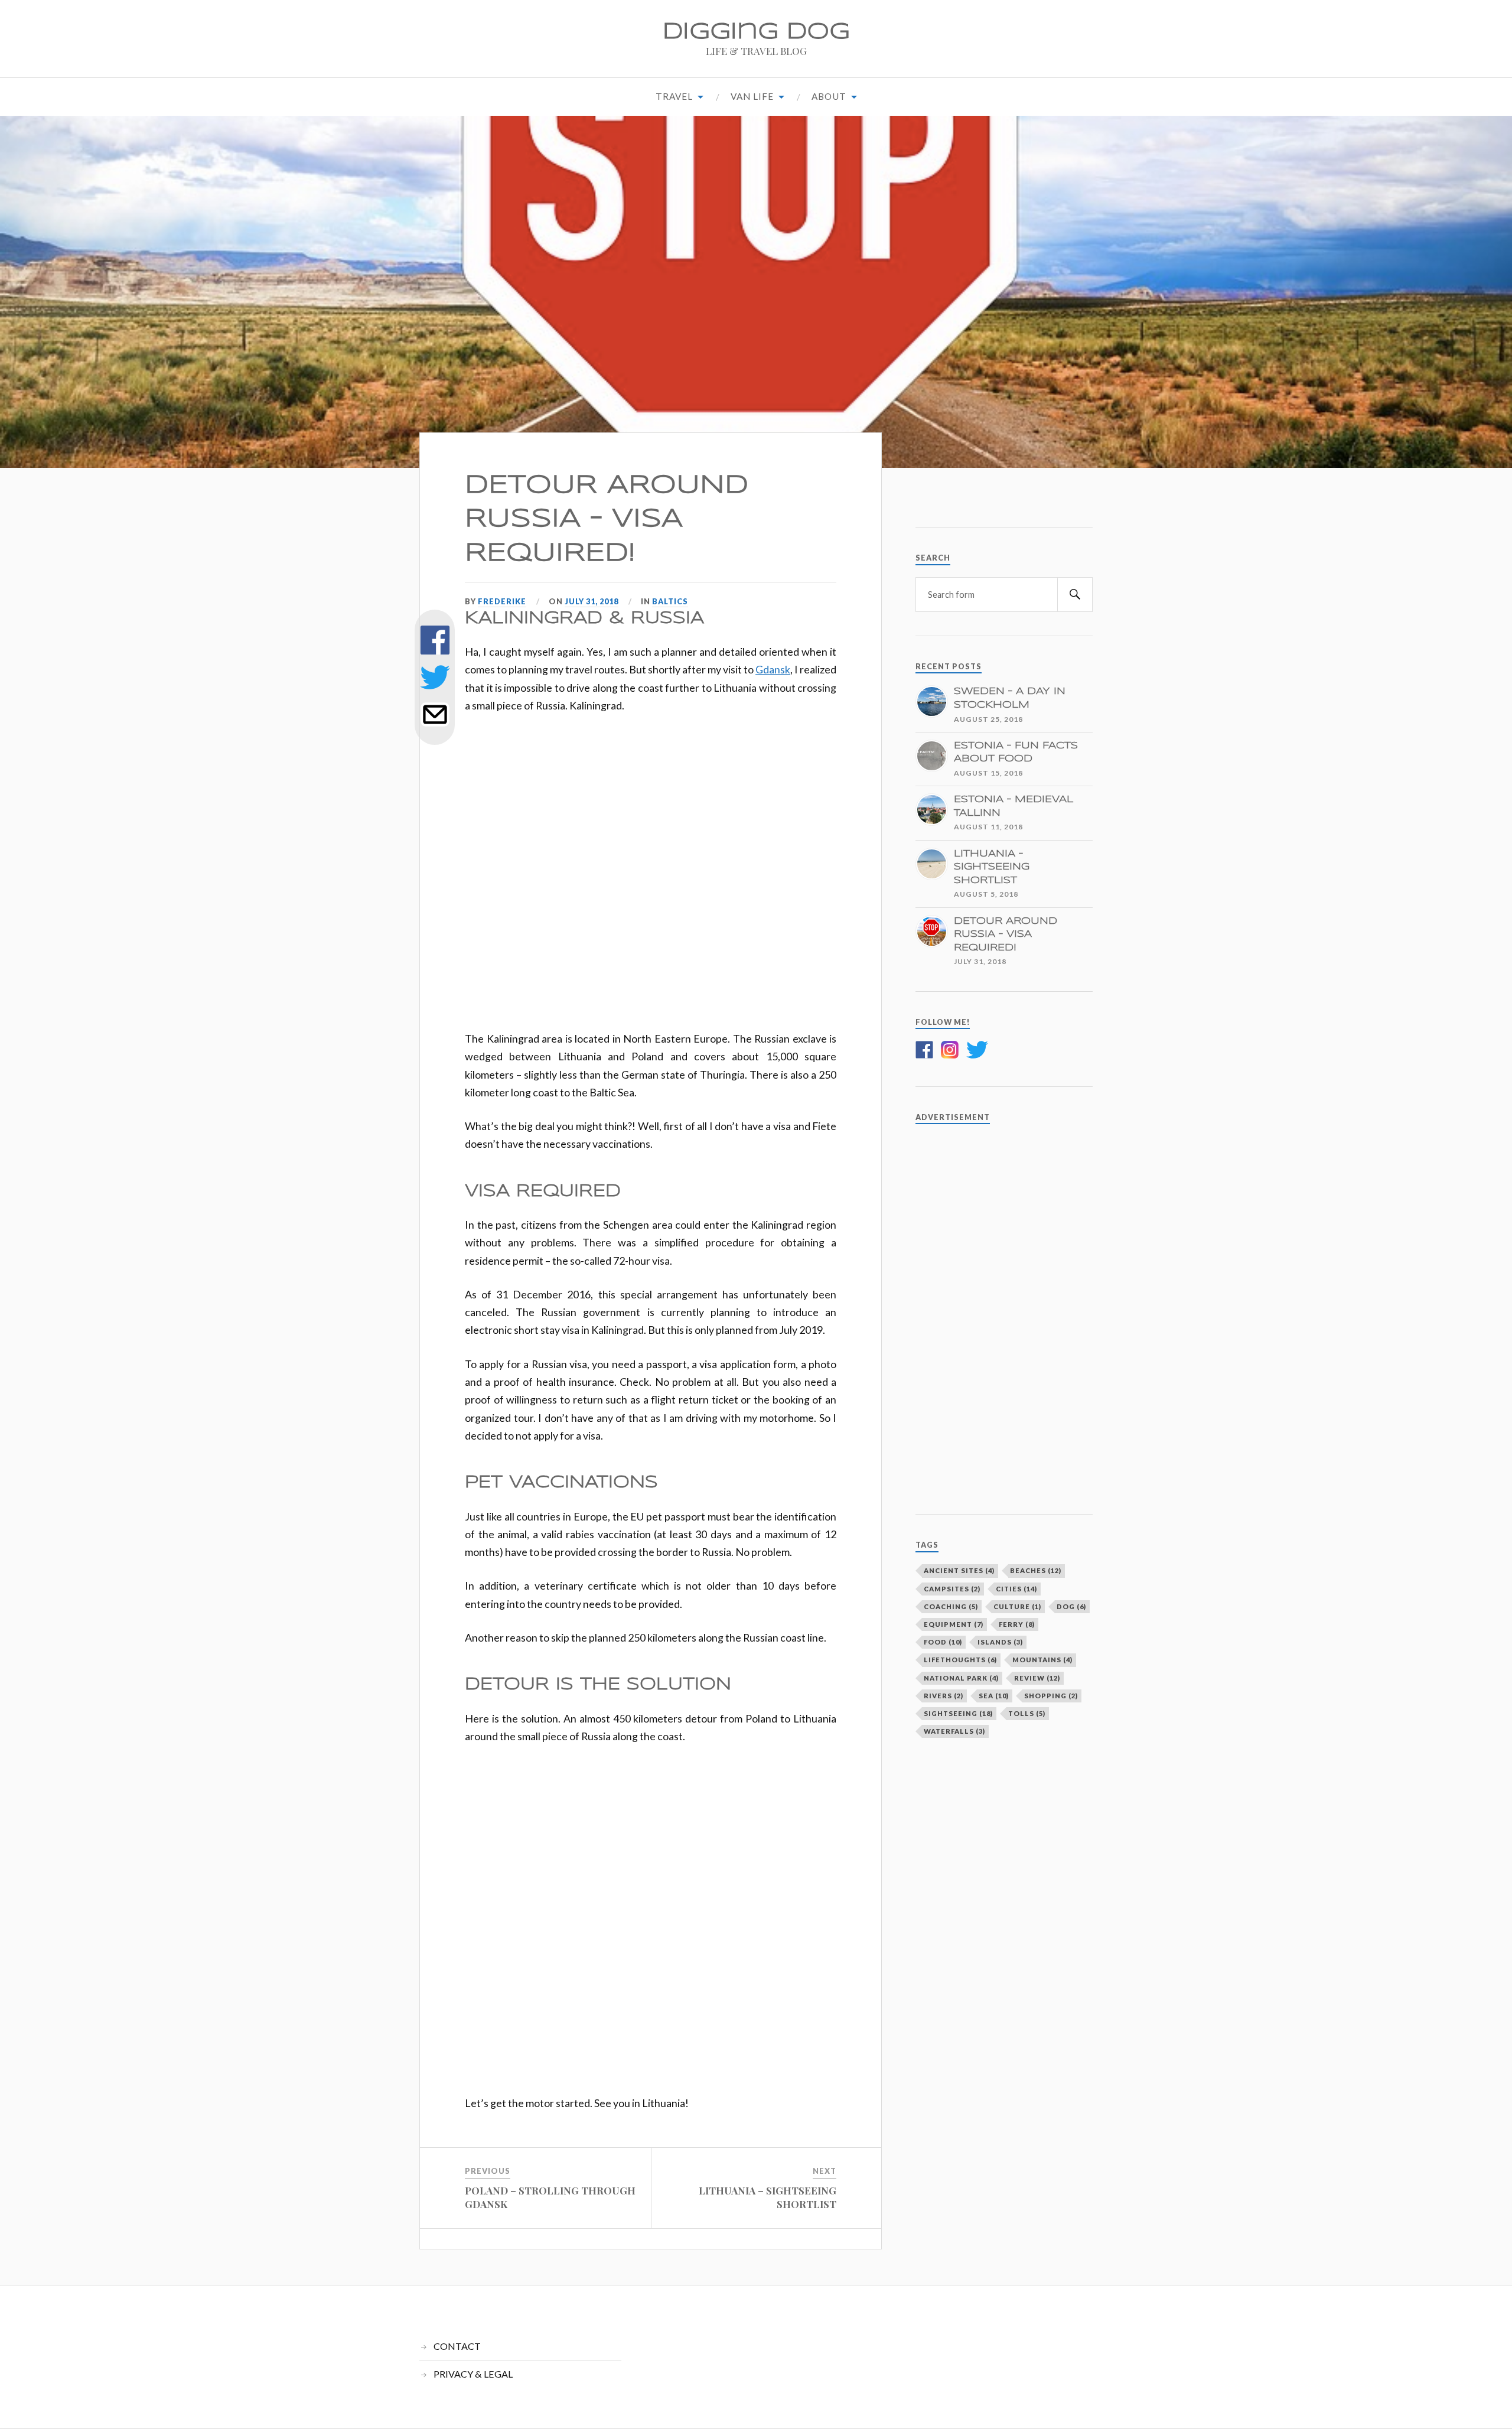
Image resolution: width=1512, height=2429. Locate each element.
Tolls (1027, 1713)
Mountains (1042, 1660)
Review (1037, 1678)
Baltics (670, 601)
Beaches (1036, 1570)
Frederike (502, 601)
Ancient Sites (959, 1570)
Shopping (1051, 1696)
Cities (1016, 1589)
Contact (457, 2346)
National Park (961, 1678)
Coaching (951, 1606)
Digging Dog (756, 32)
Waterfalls (954, 1731)
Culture (1017, 1606)
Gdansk (773, 669)
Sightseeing (958, 1713)
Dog (1071, 1606)
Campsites (952, 1589)
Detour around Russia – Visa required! (607, 519)
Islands (1000, 1642)
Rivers (944, 1696)
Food (943, 1642)
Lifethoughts (960, 1660)
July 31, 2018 (592, 601)
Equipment (954, 1624)
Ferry (1017, 1624)
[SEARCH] (1075, 595)
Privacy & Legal (473, 2374)
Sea (994, 1696)
